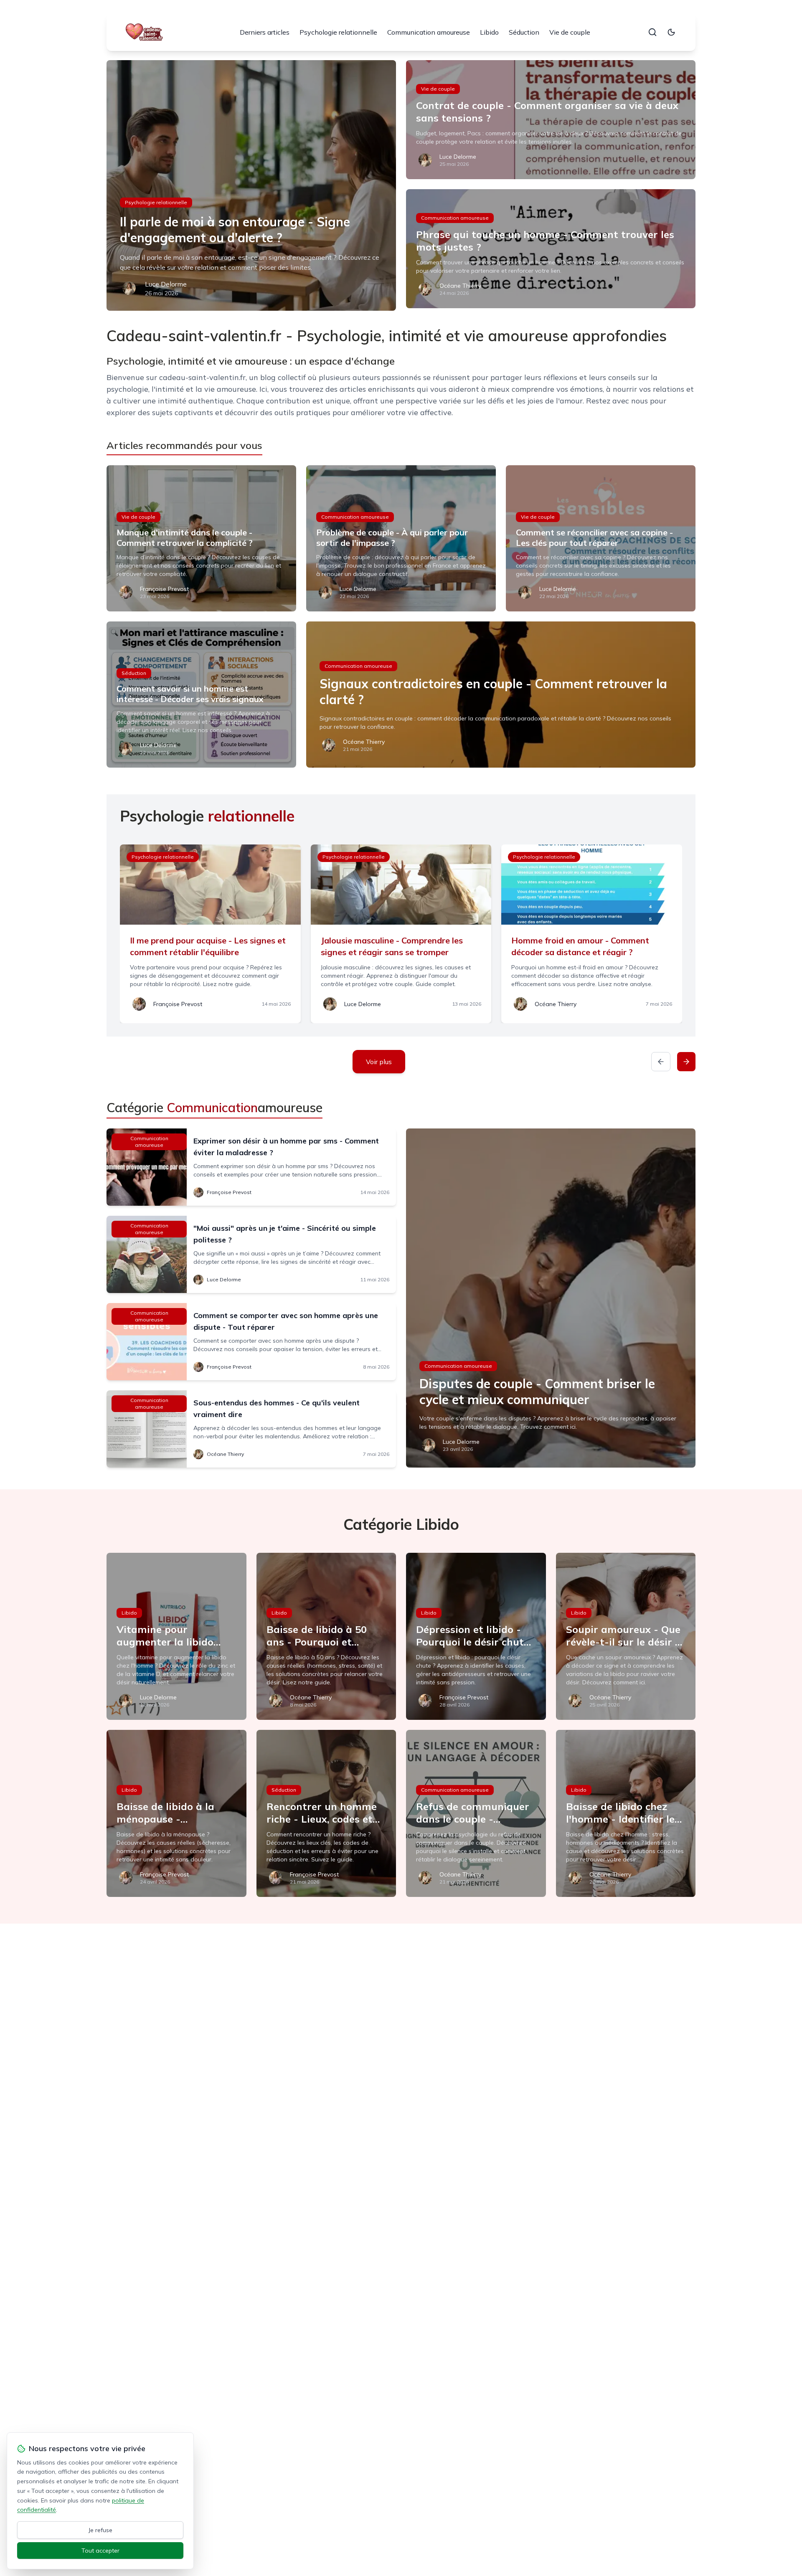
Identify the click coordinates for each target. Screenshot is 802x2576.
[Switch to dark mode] (671, 32)
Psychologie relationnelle (338, 32)
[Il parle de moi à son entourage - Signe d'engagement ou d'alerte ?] (251, 185)
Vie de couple (570, 32)
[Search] (652, 32)
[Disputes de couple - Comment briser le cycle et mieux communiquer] (551, 1298)
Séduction (524, 32)
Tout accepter (100, 2551)
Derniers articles (265, 32)
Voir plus (379, 1062)
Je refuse (100, 2530)
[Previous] (661, 1062)
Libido (489, 32)
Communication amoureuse (429, 32)
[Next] (686, 1062)
